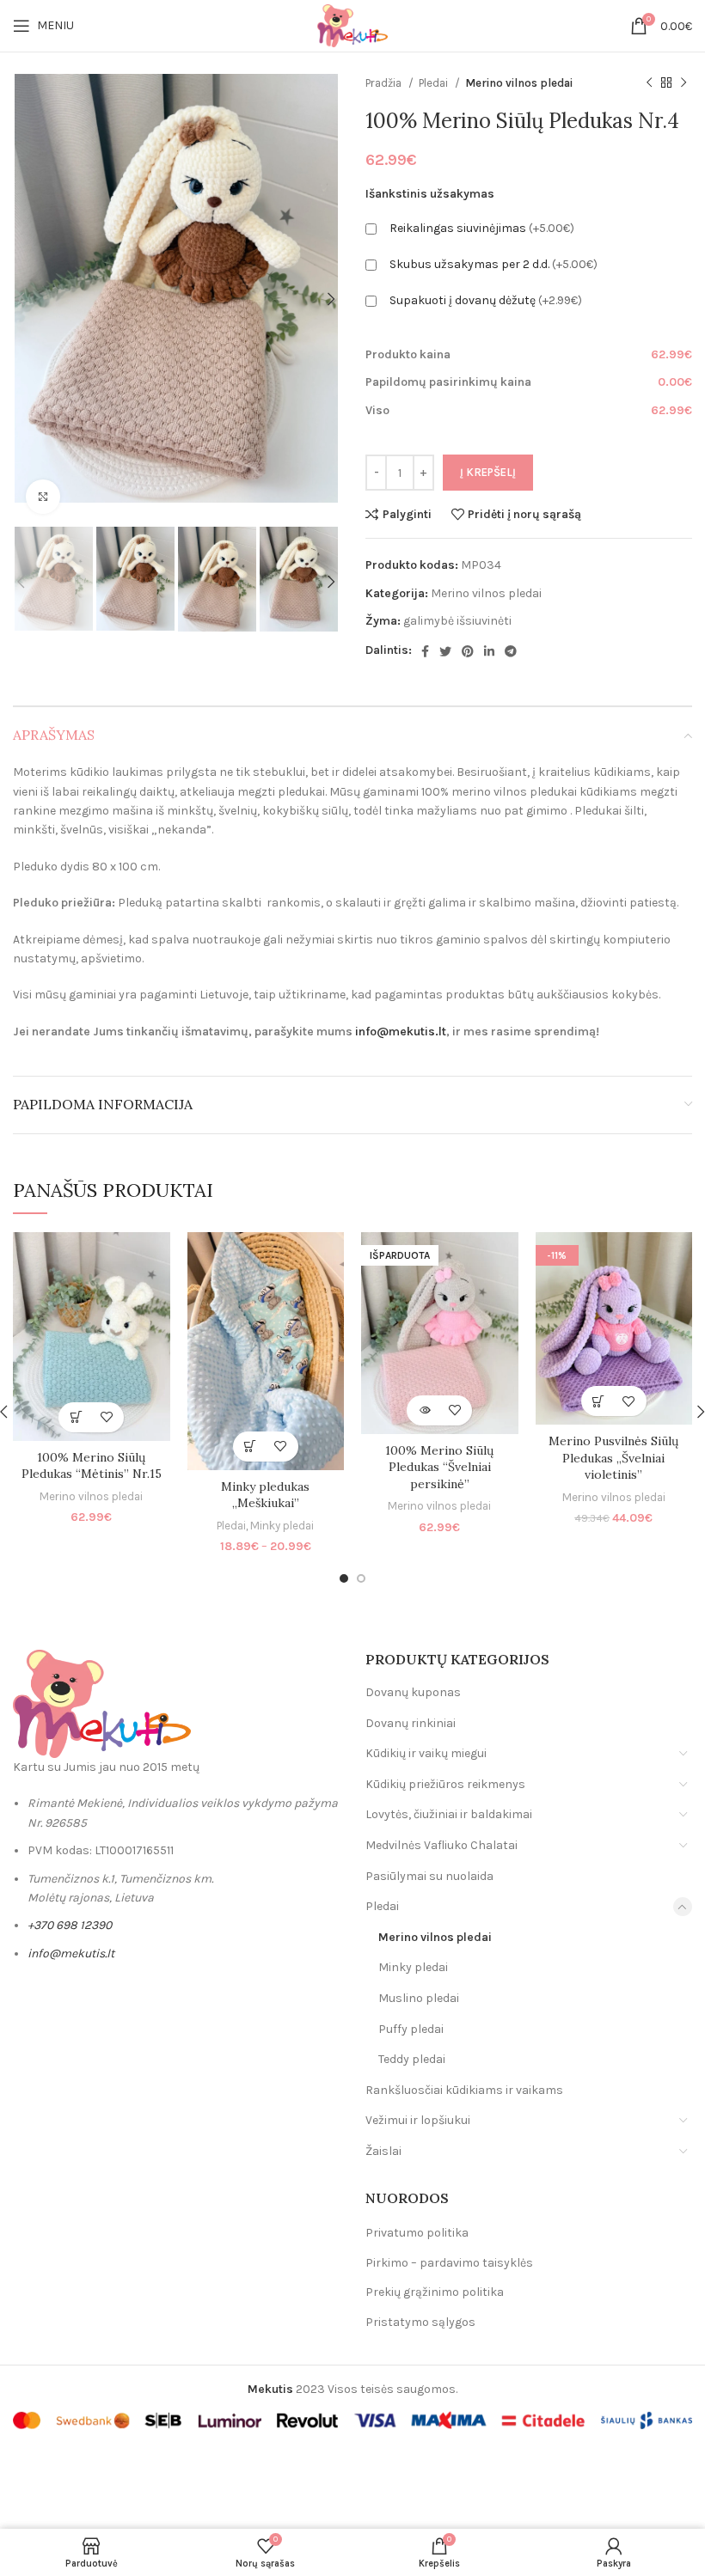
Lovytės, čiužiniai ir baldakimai (449, 1814)
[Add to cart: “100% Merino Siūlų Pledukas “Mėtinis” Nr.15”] (76, 1417)
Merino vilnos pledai (519, 83)
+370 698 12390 (70, 1925)
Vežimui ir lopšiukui (418, 2120)
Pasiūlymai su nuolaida (429, 1876)
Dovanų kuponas (413, 1692)
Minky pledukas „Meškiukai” (265, 1495)
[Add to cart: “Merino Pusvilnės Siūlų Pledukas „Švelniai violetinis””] (599, 1401)
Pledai (435, 83)
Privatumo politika (417, 2233)
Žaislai (383, 2151)
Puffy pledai (411, 2029)
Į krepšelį (488, 472)
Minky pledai (282, 1526)
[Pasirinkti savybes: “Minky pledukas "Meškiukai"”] (251, 1447)
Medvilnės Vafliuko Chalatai (441, 1845)
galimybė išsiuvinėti (457, 621)
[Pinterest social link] (468, 651)
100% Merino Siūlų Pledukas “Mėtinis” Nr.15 (92, 1466)
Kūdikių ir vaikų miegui (426, 1753)
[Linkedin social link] (489, 651)
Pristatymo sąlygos (420, 2322)
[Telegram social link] (511, 651)
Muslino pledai (419, 1998)
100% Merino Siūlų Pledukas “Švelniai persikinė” (439, 1467)
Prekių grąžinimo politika (435, 2292)
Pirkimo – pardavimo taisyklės (449, 2263)
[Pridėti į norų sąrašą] (106, 1417)
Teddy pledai (412, 2059)
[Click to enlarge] (43, 497)
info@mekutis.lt (401, 1032)
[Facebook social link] (425, 651)
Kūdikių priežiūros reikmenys (445, 1784)
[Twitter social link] (445, 651)
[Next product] (684, 83)
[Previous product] (649, 83)
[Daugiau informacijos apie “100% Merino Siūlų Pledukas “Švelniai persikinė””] (424, 1410)
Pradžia (385, 83)
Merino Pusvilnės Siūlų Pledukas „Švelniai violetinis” (613, 1458)
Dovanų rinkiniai (411, 1723)
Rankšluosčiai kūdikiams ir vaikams (464, 2090)
